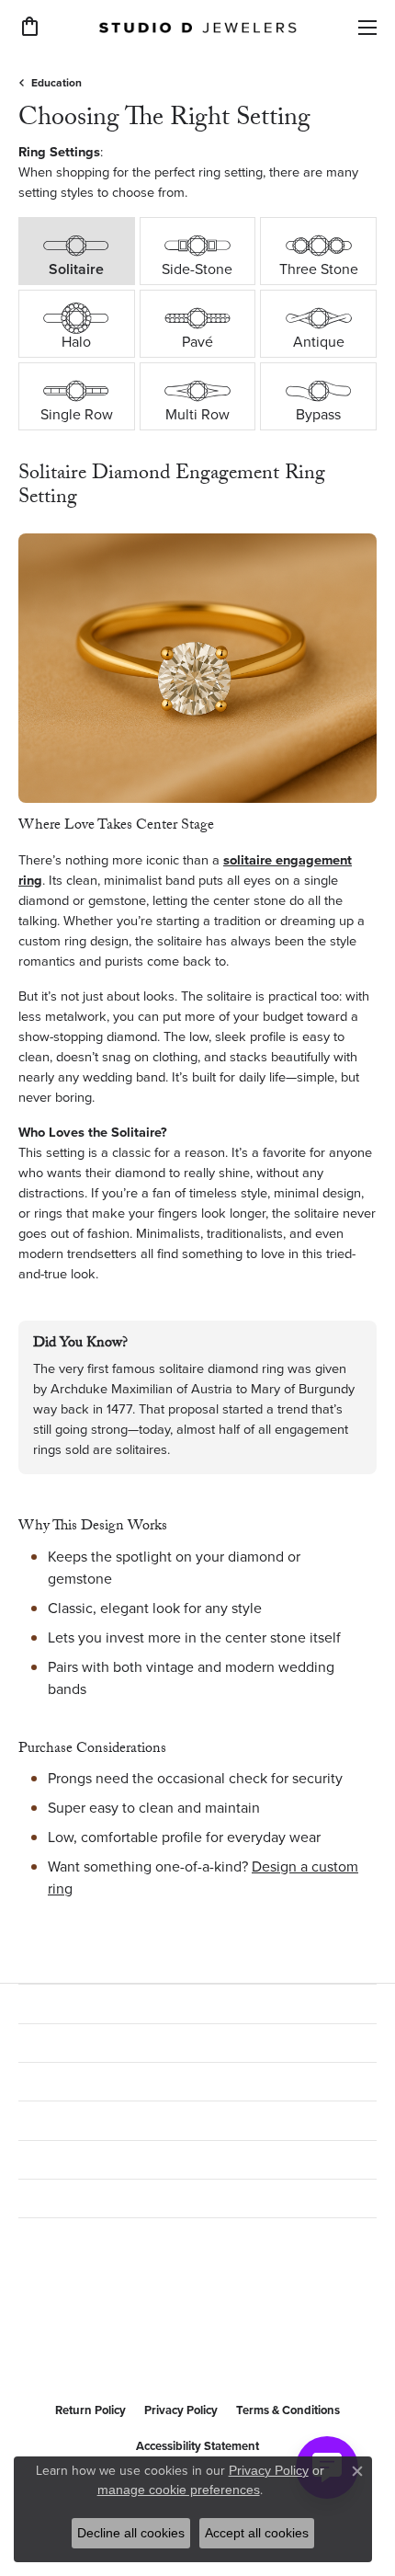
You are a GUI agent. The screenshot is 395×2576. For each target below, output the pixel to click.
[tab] (77, 251)
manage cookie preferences (179, 2490)
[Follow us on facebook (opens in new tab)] (37, 2348)
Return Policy (90, 2410)
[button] (30, 27)
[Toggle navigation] (367, 28)
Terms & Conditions (288, 2410)
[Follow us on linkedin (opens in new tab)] (125, 2348)
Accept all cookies (257, 2533)
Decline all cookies (131, 2533)
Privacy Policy (181, 2410)
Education (56, 83)
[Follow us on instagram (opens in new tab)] (81, 2348)
